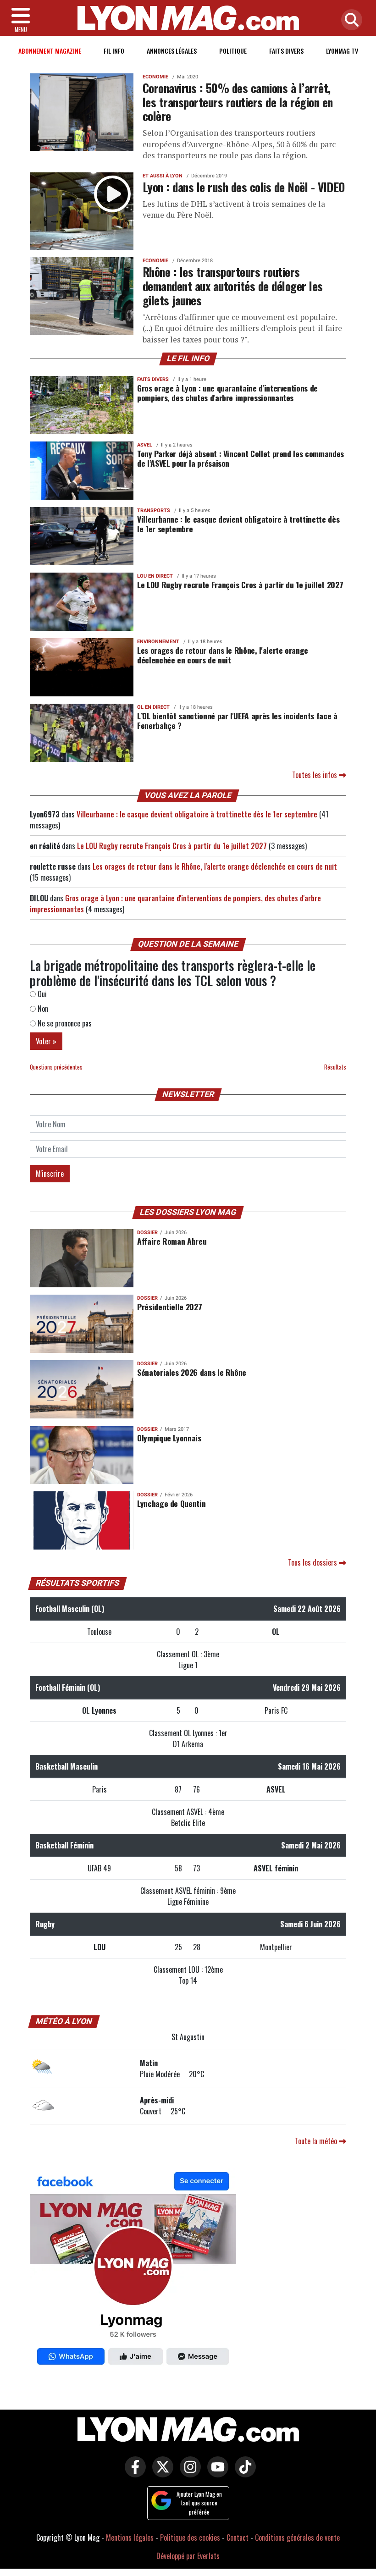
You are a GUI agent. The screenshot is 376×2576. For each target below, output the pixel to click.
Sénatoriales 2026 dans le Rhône (192, 1372)
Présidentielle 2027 (169, 1307)
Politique (233, 51)
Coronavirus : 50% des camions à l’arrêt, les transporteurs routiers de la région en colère (238, 102)
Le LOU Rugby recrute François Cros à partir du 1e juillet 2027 (240, 585)
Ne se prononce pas (64, 1023)
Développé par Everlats (188, 2556)
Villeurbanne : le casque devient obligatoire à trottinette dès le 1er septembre (238, 524)
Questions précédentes (56, 1067)
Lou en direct (155, 576)
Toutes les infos (315, 775)
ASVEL (145, 445)
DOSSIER (147, 1233)
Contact (238, 2537)
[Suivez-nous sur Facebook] (133, 2271)
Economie (155, 77)
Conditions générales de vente (297, 2537)
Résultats (335, 1067)
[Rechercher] (349, 20)
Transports (154, 510)
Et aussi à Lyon (163, 176)
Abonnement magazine (50, 51)
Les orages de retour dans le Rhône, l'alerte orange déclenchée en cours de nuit (223, 655)
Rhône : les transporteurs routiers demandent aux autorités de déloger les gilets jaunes (233, 285)
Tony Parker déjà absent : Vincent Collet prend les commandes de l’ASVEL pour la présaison (241, 458)
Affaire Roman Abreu (172, 1241)
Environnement (158, 642)
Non (42, 1009)
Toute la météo (317, 2141)
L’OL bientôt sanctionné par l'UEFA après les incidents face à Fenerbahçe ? (237, 720)
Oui (41, 994)
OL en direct (153, 707)
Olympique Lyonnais (169, 1438)
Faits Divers (286, 51)
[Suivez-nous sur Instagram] (188, 2473)
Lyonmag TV (342, 51)
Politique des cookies (190, 2537)
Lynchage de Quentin (171, 1503)
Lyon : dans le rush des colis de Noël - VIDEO (244, 187)
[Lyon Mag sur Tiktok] (243, 2473)
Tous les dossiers (313, 1562)
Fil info (114, 51)
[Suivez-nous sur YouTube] (216, 2473)
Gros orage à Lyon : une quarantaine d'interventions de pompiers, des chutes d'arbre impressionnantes (227, 393)
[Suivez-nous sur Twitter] (160, 2473)
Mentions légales (130, 2537)
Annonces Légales (172, 51)
